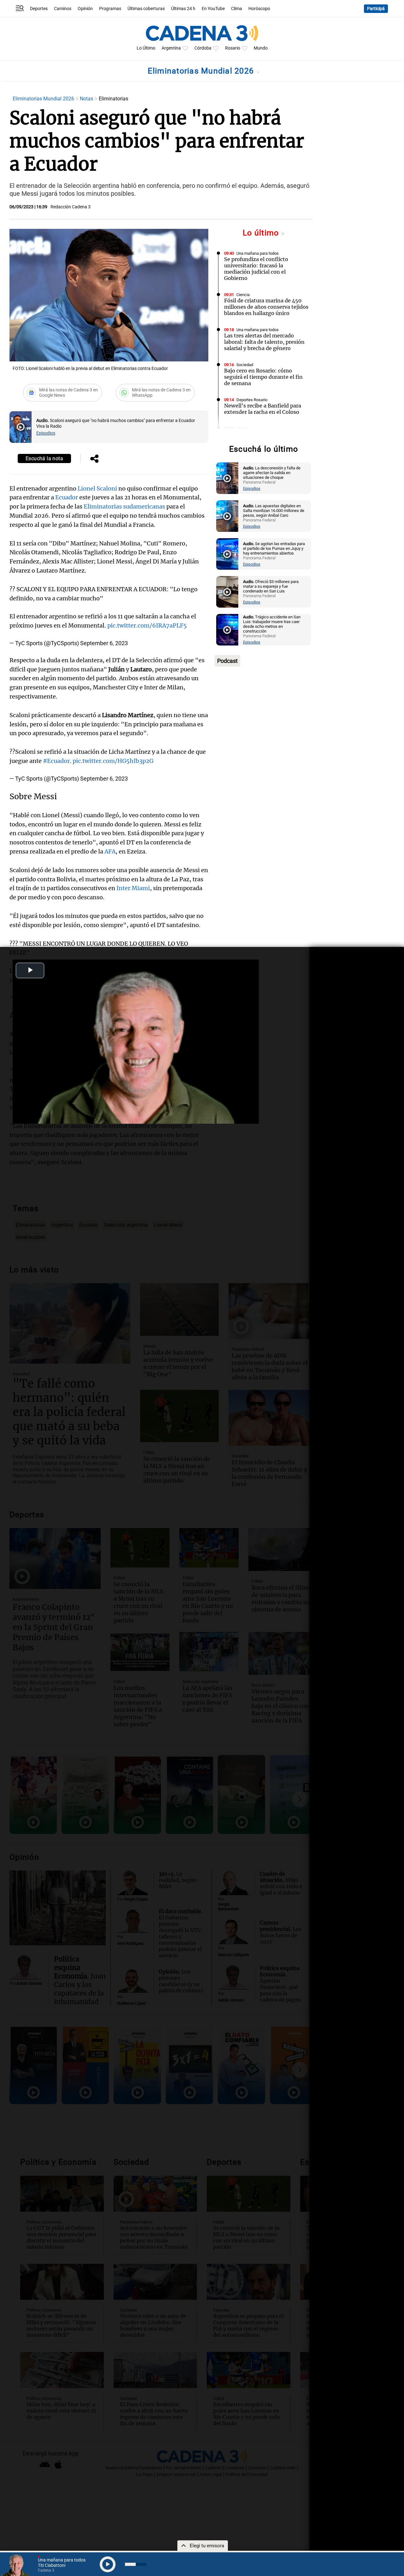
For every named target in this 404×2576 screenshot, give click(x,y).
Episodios (46, 433)
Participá (376, 9)
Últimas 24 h (183, 9)
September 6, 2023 (104, 643)
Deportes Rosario (252, 400)
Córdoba (203, 48)
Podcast (227, 661)
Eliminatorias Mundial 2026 (202, 71)
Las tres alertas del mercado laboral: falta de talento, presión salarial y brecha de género (264, 342)
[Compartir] (94, 459)
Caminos (63, 9)
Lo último (262, 233)
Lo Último (146, 48)
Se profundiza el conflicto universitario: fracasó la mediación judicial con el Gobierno (256, 269)
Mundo (261, 48)
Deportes (39, 9)
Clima (237, 9)
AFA (110, 851)
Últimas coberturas (146, 9)
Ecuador (67, 497)
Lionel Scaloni (97, 488)
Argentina (171, 48)
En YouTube (213, 9)
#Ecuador (56, 761)
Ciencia (243, 295)
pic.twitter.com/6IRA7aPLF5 (147, 625)
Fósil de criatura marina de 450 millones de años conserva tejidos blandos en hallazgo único (266, 307)
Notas (87, 99)
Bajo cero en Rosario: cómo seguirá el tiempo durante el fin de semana (263, 377)
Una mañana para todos (258, 253)
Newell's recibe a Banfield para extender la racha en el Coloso (263, 409)
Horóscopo (259, 9)
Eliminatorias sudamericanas (124, 506)
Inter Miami (133, 888)
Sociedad (245, 365)
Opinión (85, 9)
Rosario (233, 48)
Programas (110, 9)
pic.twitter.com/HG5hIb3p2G (113, 761)
